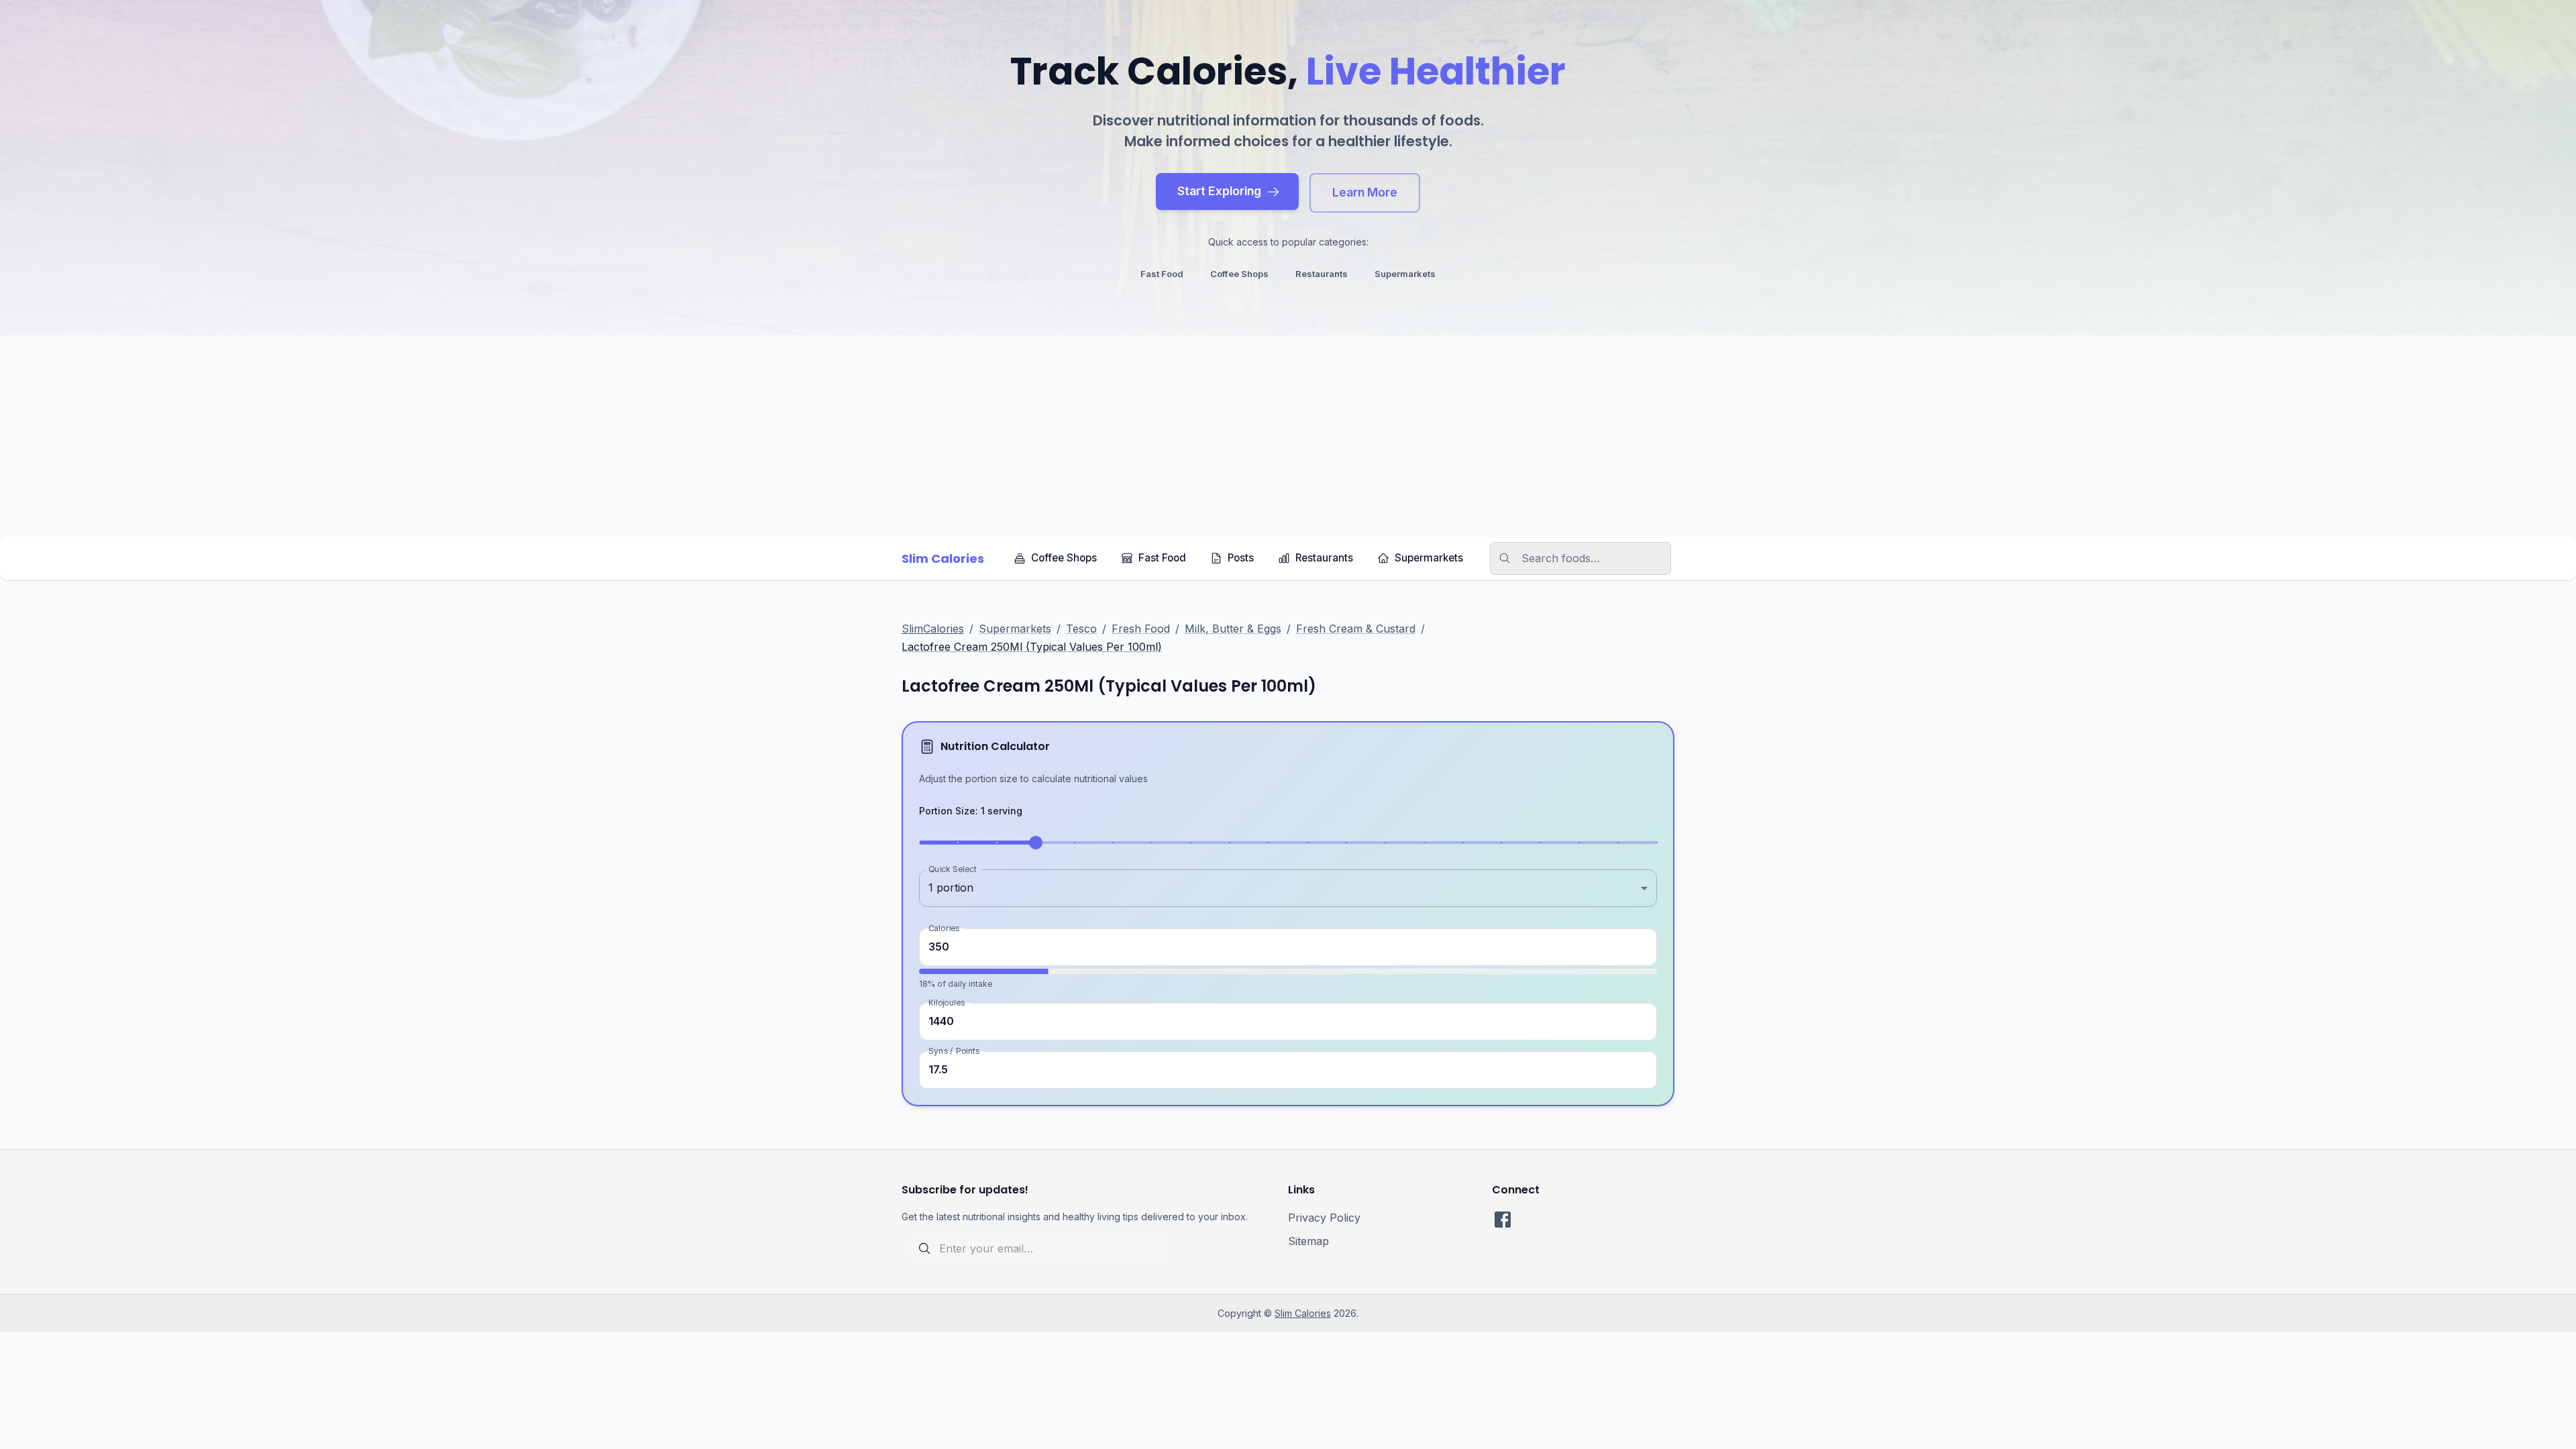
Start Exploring (1219, 191)
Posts (1241, 558)
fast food (1162, 274)
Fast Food (1162, 558)
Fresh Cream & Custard (1356, 629)
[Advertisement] (1288, 436)
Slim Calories (1303, 1313)
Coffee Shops (1064, 558)
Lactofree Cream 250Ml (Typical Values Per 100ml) (1032, 647)
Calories (944, 927)
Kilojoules (947, 1003)
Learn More (1365, 192)
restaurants (1322, 274)
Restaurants (1324, 558)
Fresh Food (1141, 629)
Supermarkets (1429, 558)
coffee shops (1239, 274)
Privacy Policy (1324, 1218)
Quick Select (952, 868)
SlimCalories (933, 629)
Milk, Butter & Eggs (1233, 629)
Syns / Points (954, 1051)
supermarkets (1405, 274)
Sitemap (1308, 1241)
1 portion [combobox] (951, 888)
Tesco (1081, 629)
